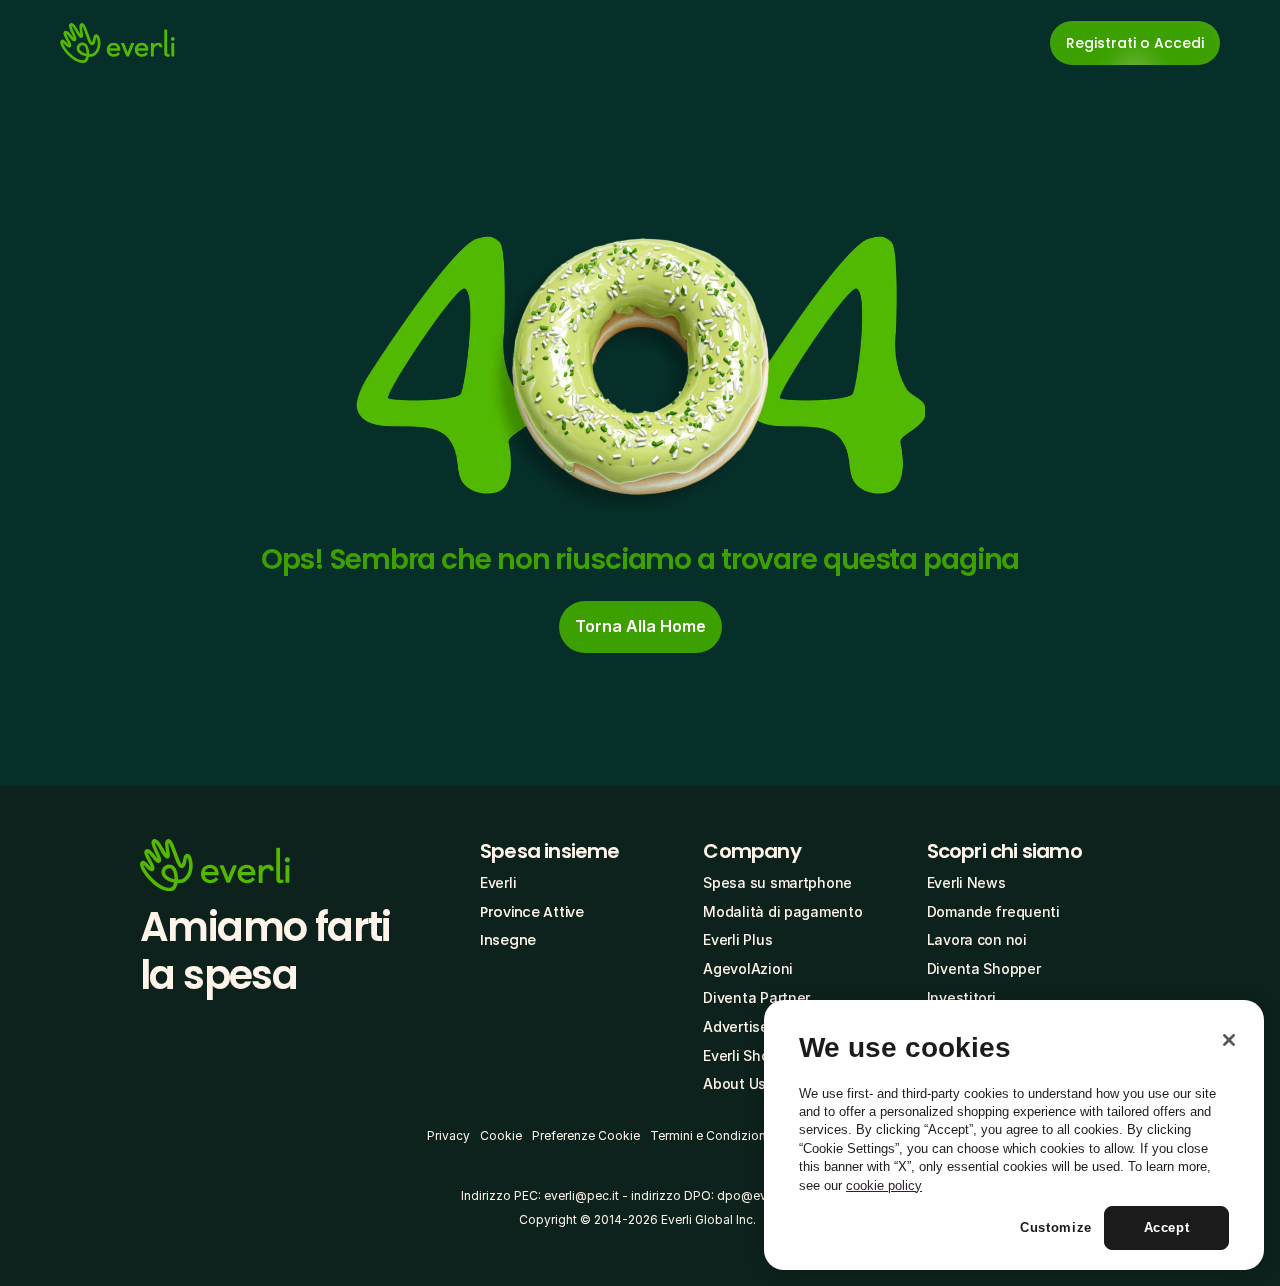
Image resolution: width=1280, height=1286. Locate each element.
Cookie (501, 1135)
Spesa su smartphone (777, 882)
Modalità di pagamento (782, 911)
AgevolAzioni (748, 968)
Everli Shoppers (755, 1055)
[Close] (1229, 1040)
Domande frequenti (993, 911)
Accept (1167, 1227)
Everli (498, 882)
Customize (1056, 1227)
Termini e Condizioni (709, 1135)
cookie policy (884, 1185)
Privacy (448, 1135)
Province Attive (532, 912)
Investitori (961, 997)
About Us (734, 1083)
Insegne (508, 940)
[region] (1014, 1135)
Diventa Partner (756, 997)
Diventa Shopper (984, 968)
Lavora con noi (977, 939)
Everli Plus (737, 939)
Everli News (966, 882)
